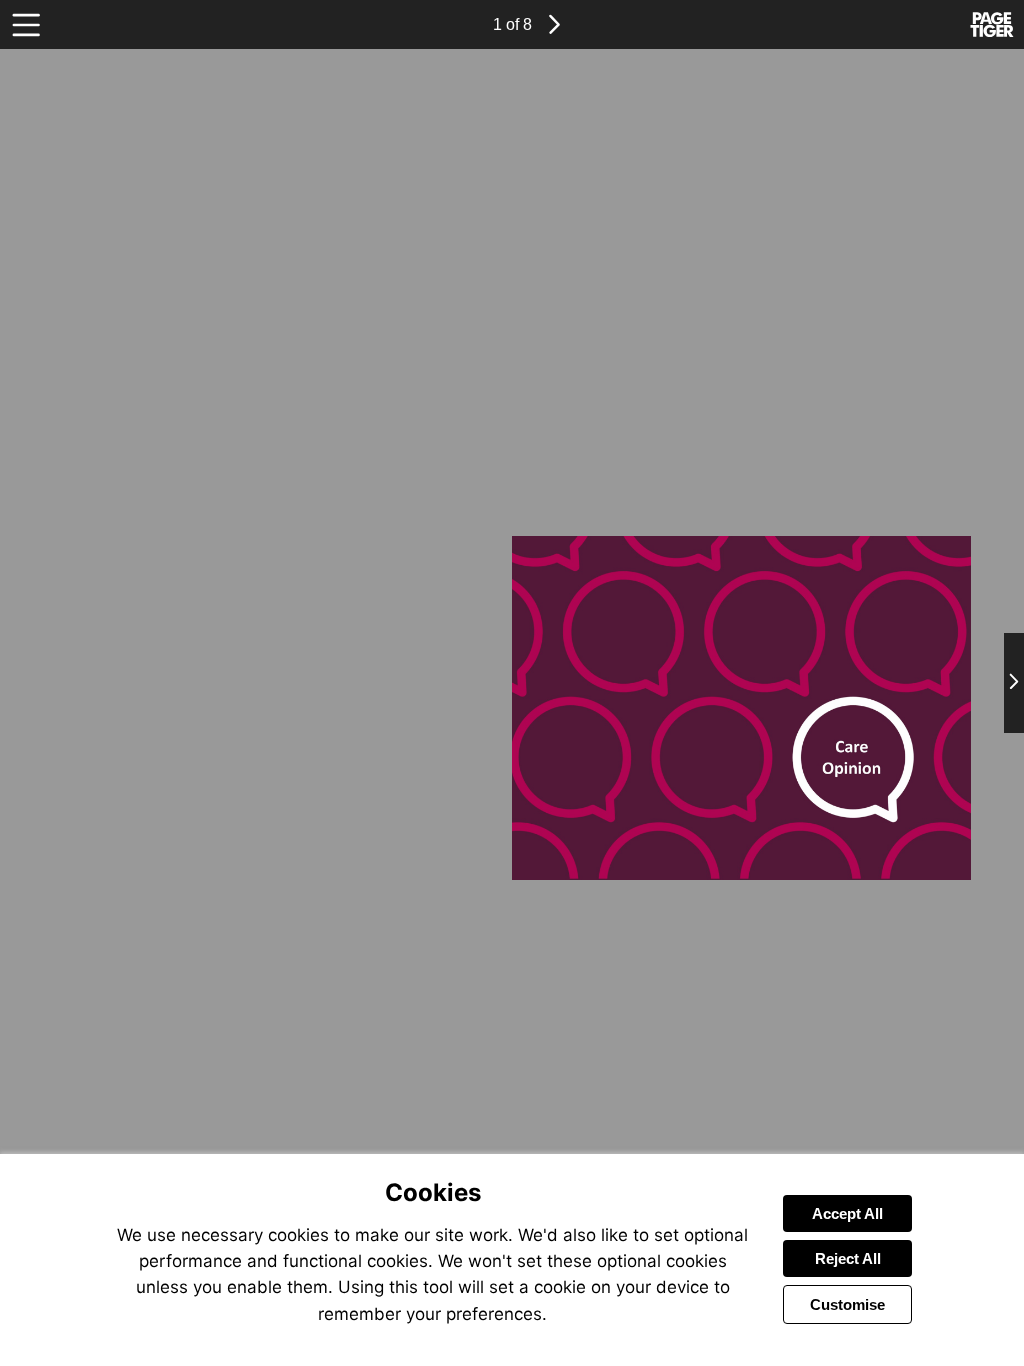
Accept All (847, 1213)
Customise (847, 1304)
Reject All (848, 1258)
